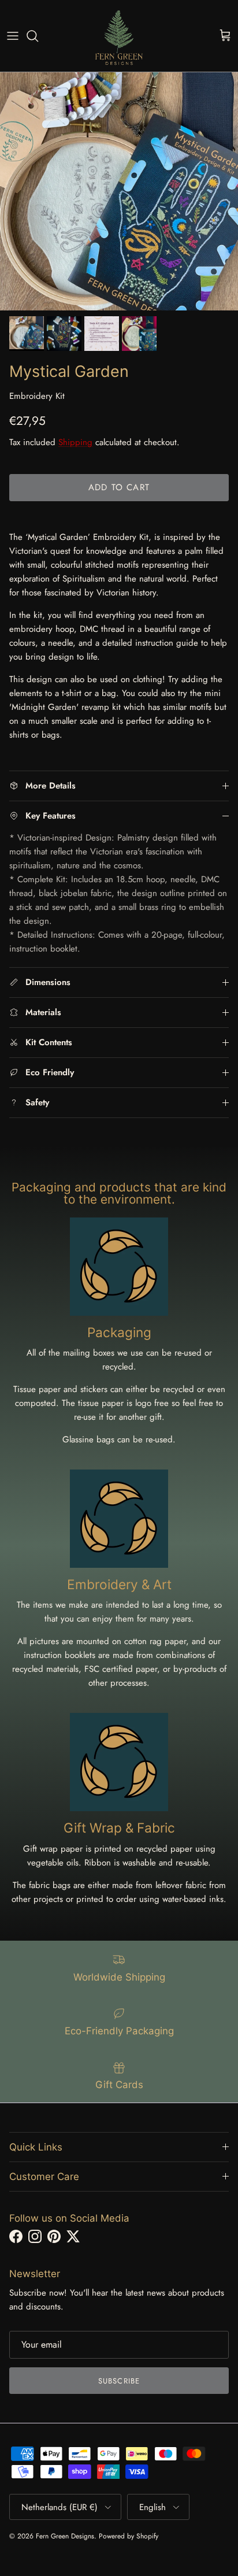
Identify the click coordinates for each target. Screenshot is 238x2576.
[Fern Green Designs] (119, 36)
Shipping (75, 442)
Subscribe (119, 2381)
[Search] (38, 36)
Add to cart (119, 487)
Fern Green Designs (65, 2536)
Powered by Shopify (129, 2536)
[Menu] (13, 36)
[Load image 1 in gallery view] (119, 191)
